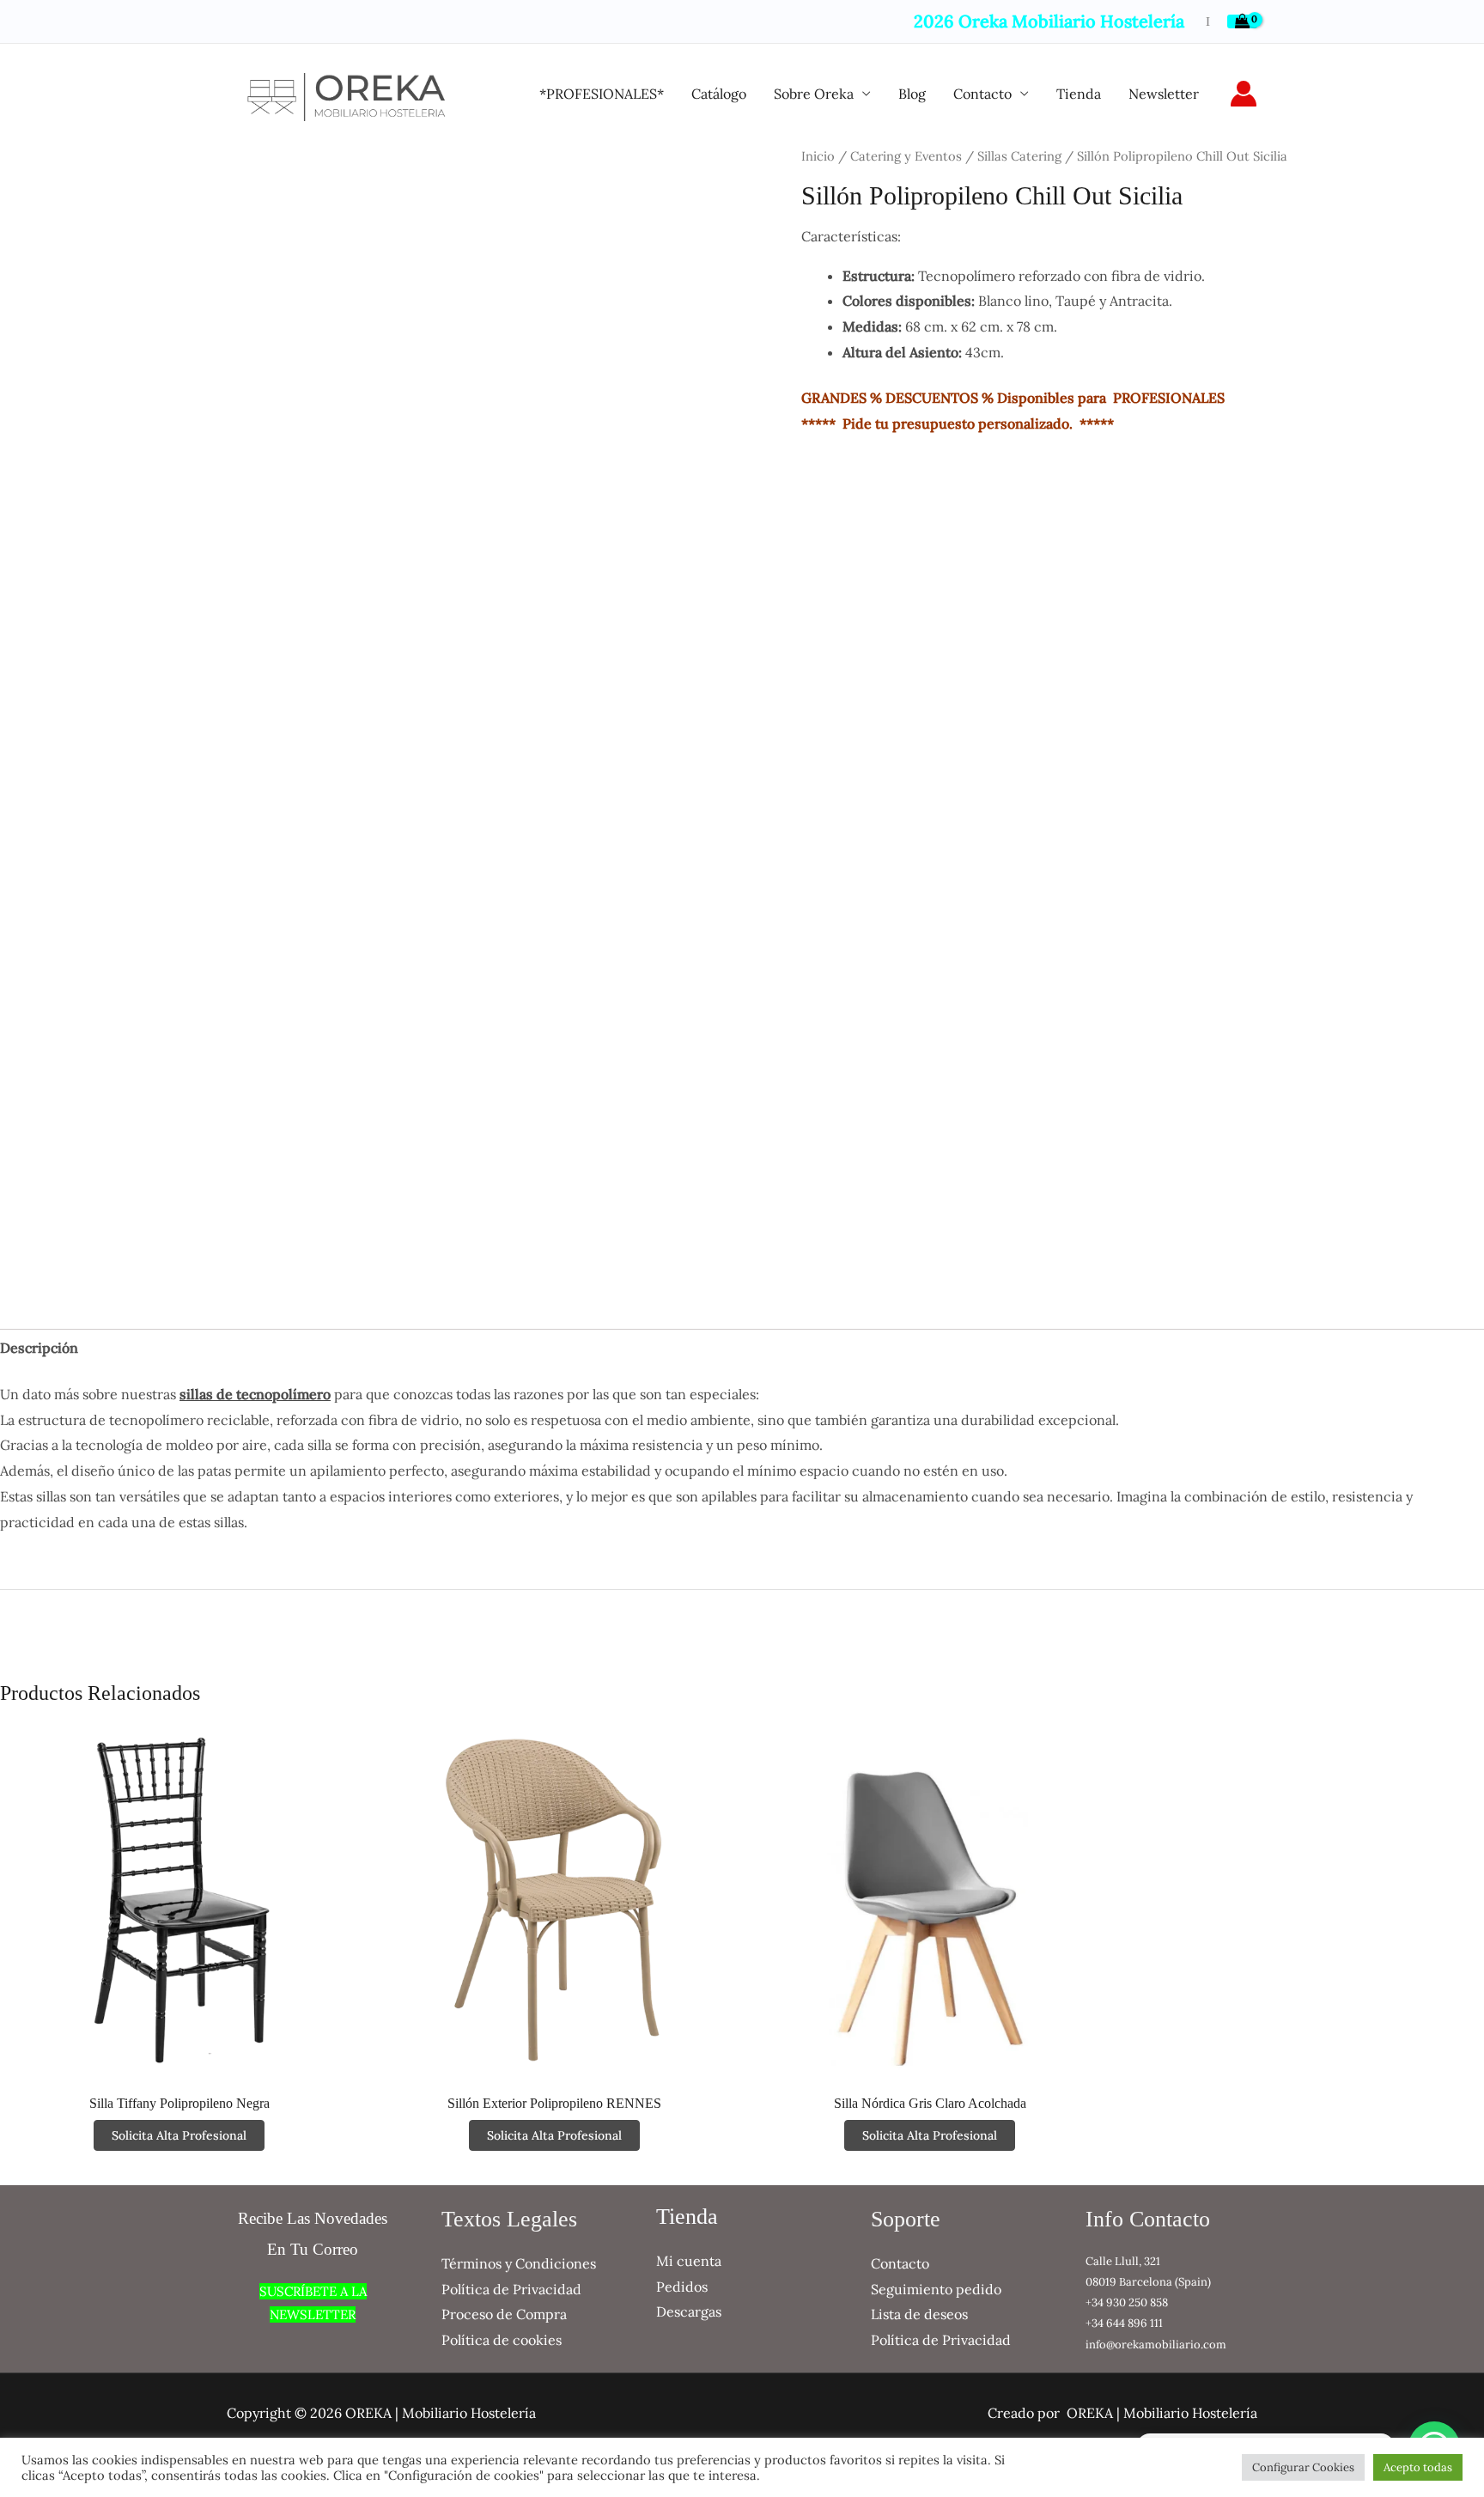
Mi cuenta (689, 2261)
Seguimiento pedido (936, 2289)
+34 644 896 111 (1124, 2323)
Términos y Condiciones (519, 2263)
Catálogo (719, 94)
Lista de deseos (919, 2314)
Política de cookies (502, 2340)
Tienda (1079, 94)
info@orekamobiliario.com (1156, 2345)
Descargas (689, 2311)
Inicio (818, 156)
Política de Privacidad (511, 2289)
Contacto (982, 94)
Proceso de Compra (504, 2314)
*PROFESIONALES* (602, 94)
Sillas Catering (1019, 156)
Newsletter (1164, 94)
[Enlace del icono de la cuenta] (1244, 94)
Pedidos (682, 2287)
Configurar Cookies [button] (1303, 2467)
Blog (912, 94)
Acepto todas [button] (1418, 2467)
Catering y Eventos (906, 156)
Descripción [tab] (39, 1348)
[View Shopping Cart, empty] (1242, 21)
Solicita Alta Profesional (179, 2135)
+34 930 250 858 (1127, 2302)
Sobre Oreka (814, 94)
